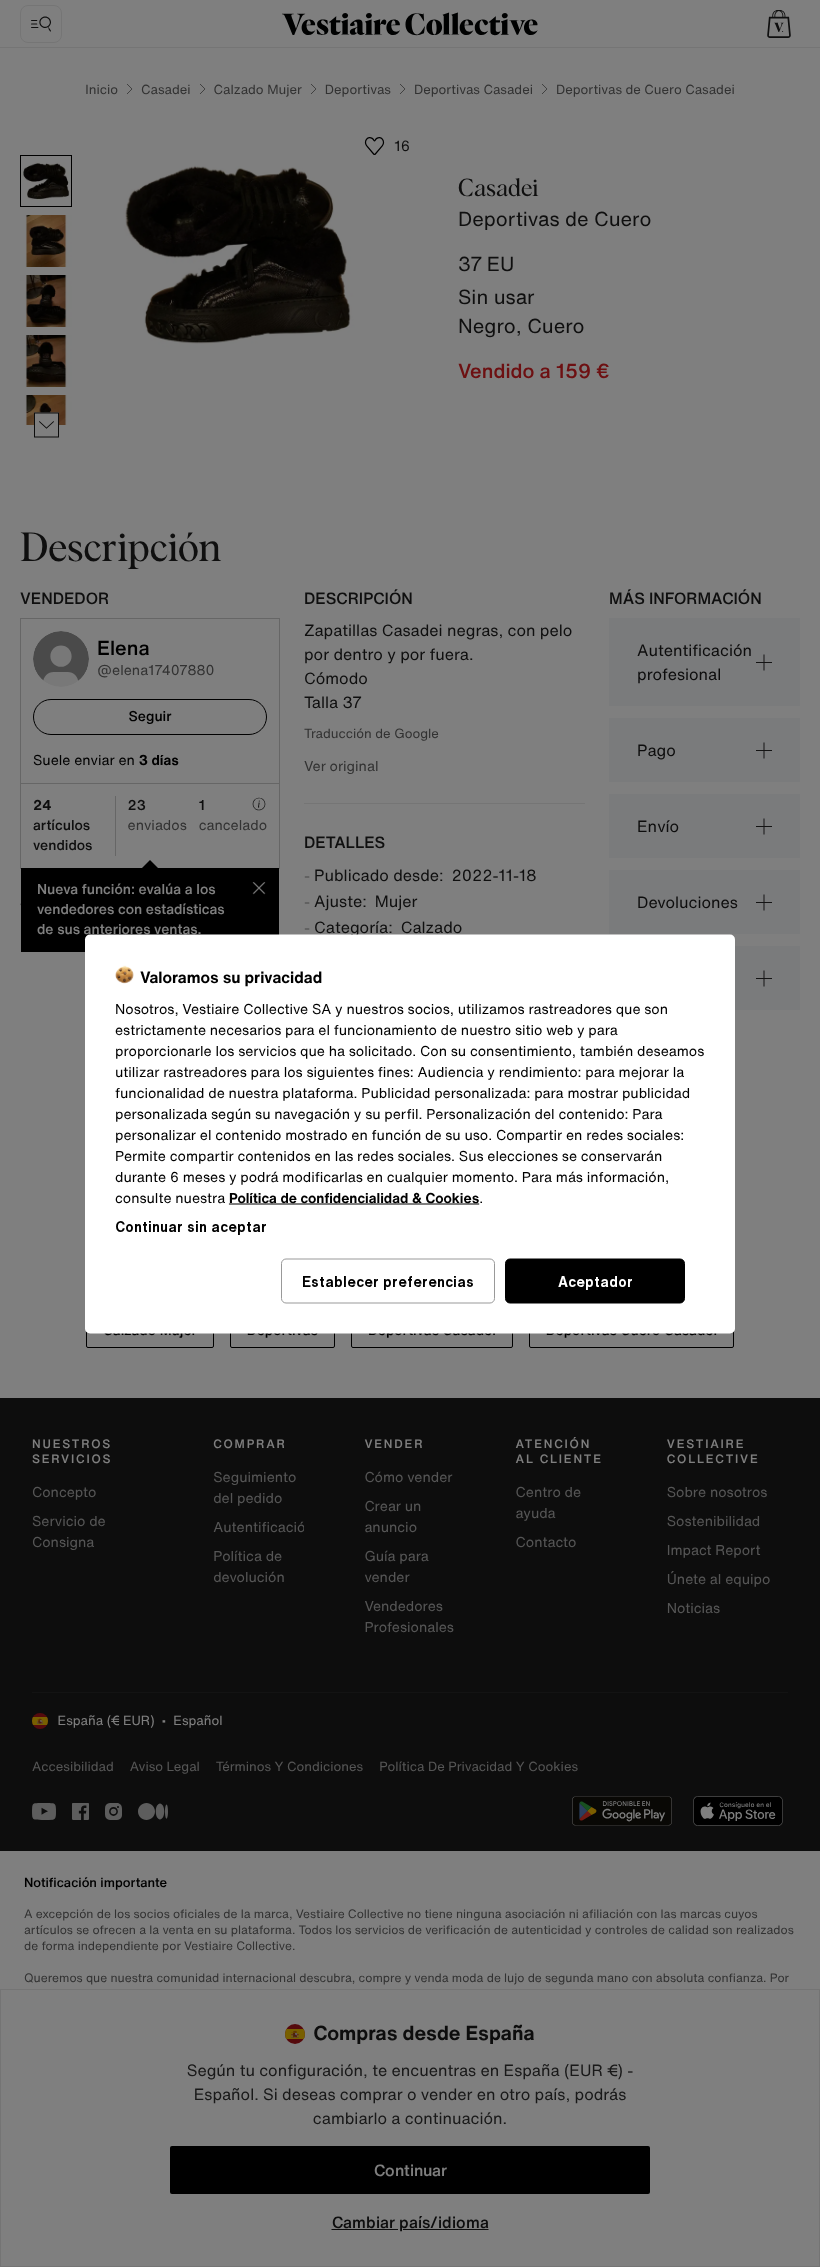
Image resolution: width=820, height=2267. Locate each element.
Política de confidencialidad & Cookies (354, 1197)
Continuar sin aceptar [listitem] (191, 1225)
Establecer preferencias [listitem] (388, 1280)
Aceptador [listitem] (595, 1280)
